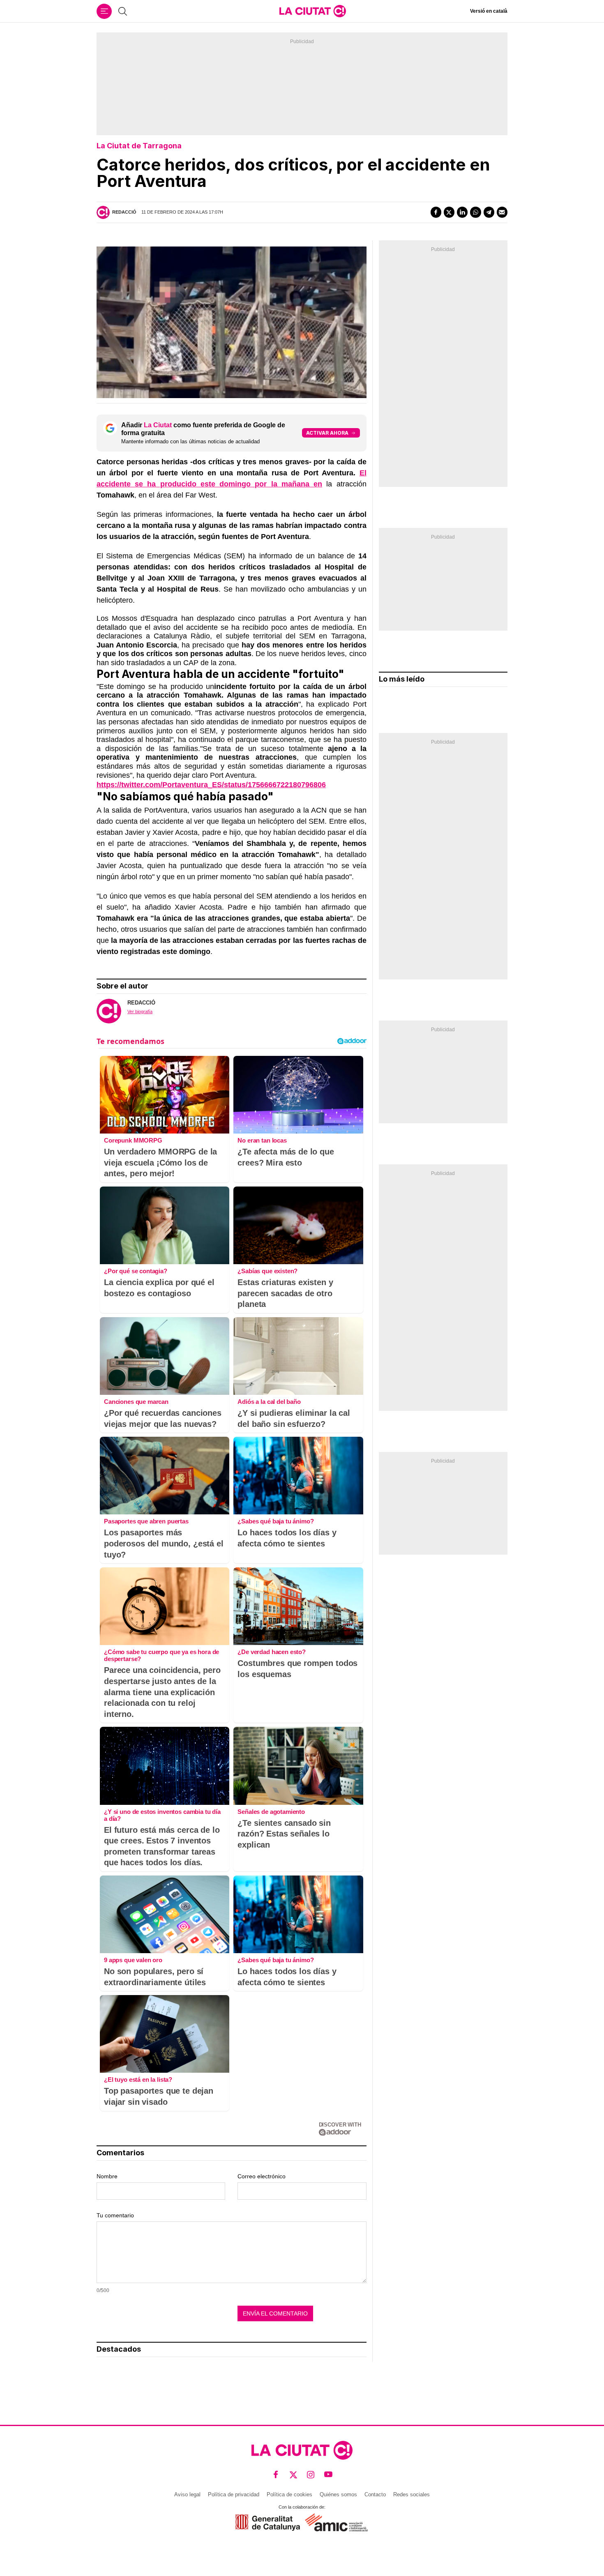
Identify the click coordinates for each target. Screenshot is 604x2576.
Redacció (124, 212)
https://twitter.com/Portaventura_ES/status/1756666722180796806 (211, 785)
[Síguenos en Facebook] (276, 2475)
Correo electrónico (262, 2176)
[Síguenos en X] (294, 2475)
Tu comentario (115, 2215)
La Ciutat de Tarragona (139, 146)
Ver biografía (140, 1012)
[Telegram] (489, 212)
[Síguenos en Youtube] (329, 2475)
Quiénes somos (338, 2494)
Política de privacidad (234, 2494)
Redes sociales (412, 2494)
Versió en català (489, 11)
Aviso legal (187, 2494)
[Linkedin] (462, 212)
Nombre (107, 2176)
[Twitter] (449, 212)
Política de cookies (289, 2494)
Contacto (375, 2494)
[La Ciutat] (313, 11)
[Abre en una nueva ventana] (268, 2522)
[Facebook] (436, 212)
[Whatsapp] (475, 212)
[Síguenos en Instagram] (311, 2475)
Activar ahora (327, 433)
